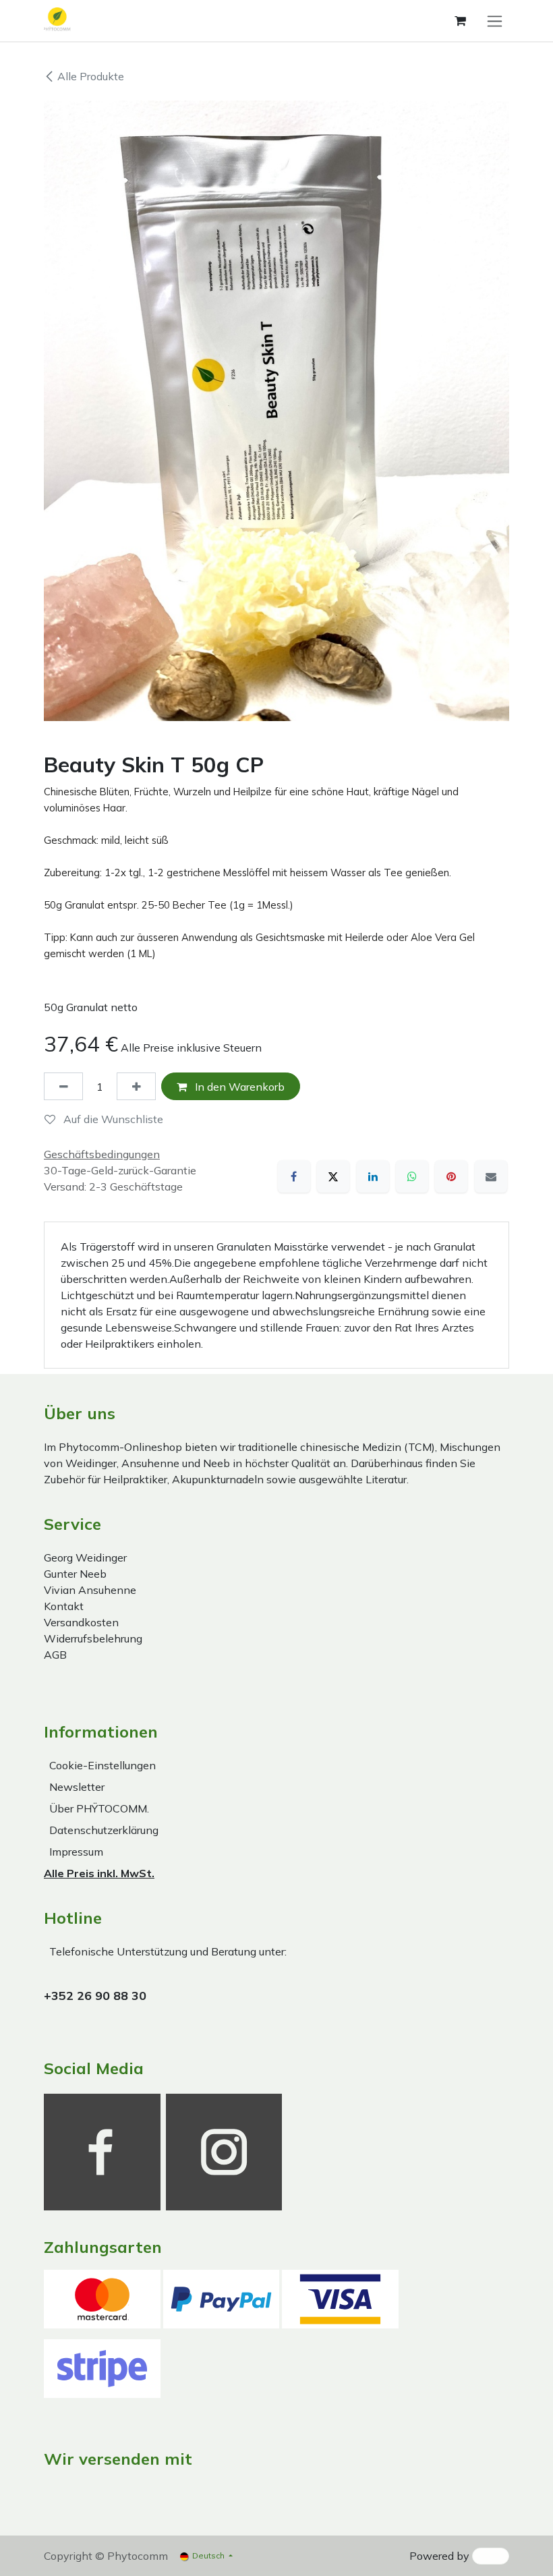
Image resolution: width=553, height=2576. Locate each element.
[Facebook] (294, 1176)
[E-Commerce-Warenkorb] (460, 21)
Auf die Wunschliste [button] (112, 1119)
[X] (333, 1176)
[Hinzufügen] (136, 1086)
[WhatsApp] (412, 1176)
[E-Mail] (491, 1176)
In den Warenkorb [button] (238, 1087)
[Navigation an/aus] (495, 21)
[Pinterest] (451, 1176)
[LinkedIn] (373, 1176)
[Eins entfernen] (63, 1086)
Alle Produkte (91, 76)
